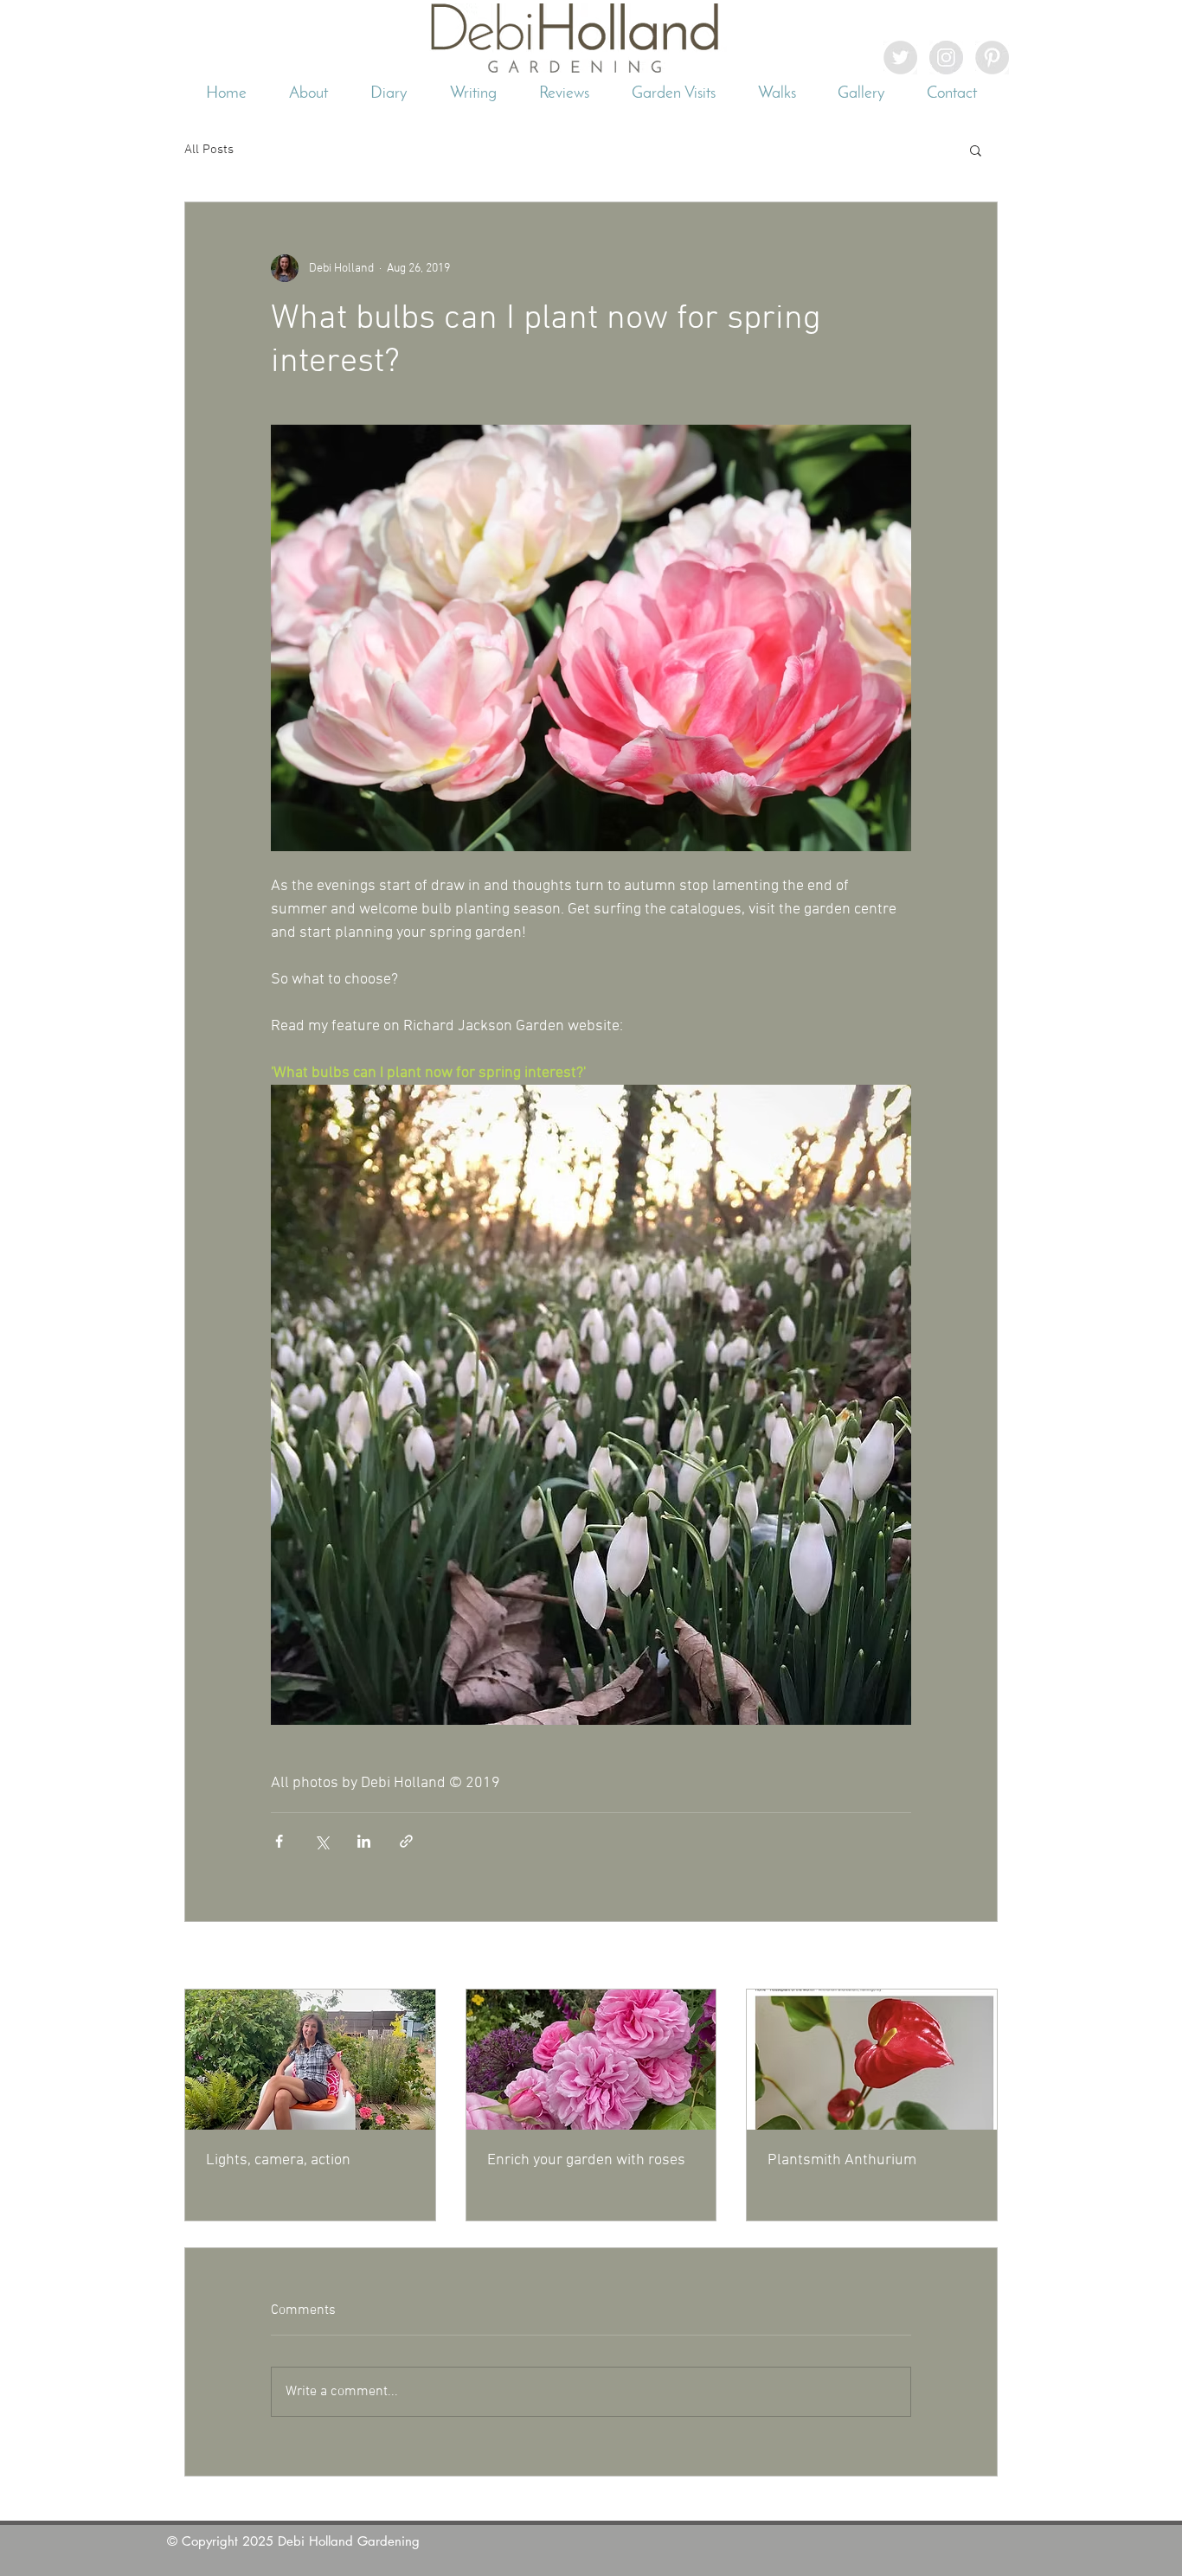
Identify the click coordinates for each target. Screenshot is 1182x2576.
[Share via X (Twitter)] (321, 1841)
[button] (976, 150)
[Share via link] (406, 1841)
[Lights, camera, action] (310, 2060)
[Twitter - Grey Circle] (900, 58)
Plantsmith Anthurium (842, 2160)
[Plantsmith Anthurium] (872, 2060)
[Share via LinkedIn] (364, 1841)
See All (980, 1957)
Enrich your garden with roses (586, 2160)
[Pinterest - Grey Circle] (992, 58)
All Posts (209, 150)
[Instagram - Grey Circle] (946, 58)
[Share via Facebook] (279, 1841)
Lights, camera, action (278, 2160)
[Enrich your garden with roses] (591, 2060)
